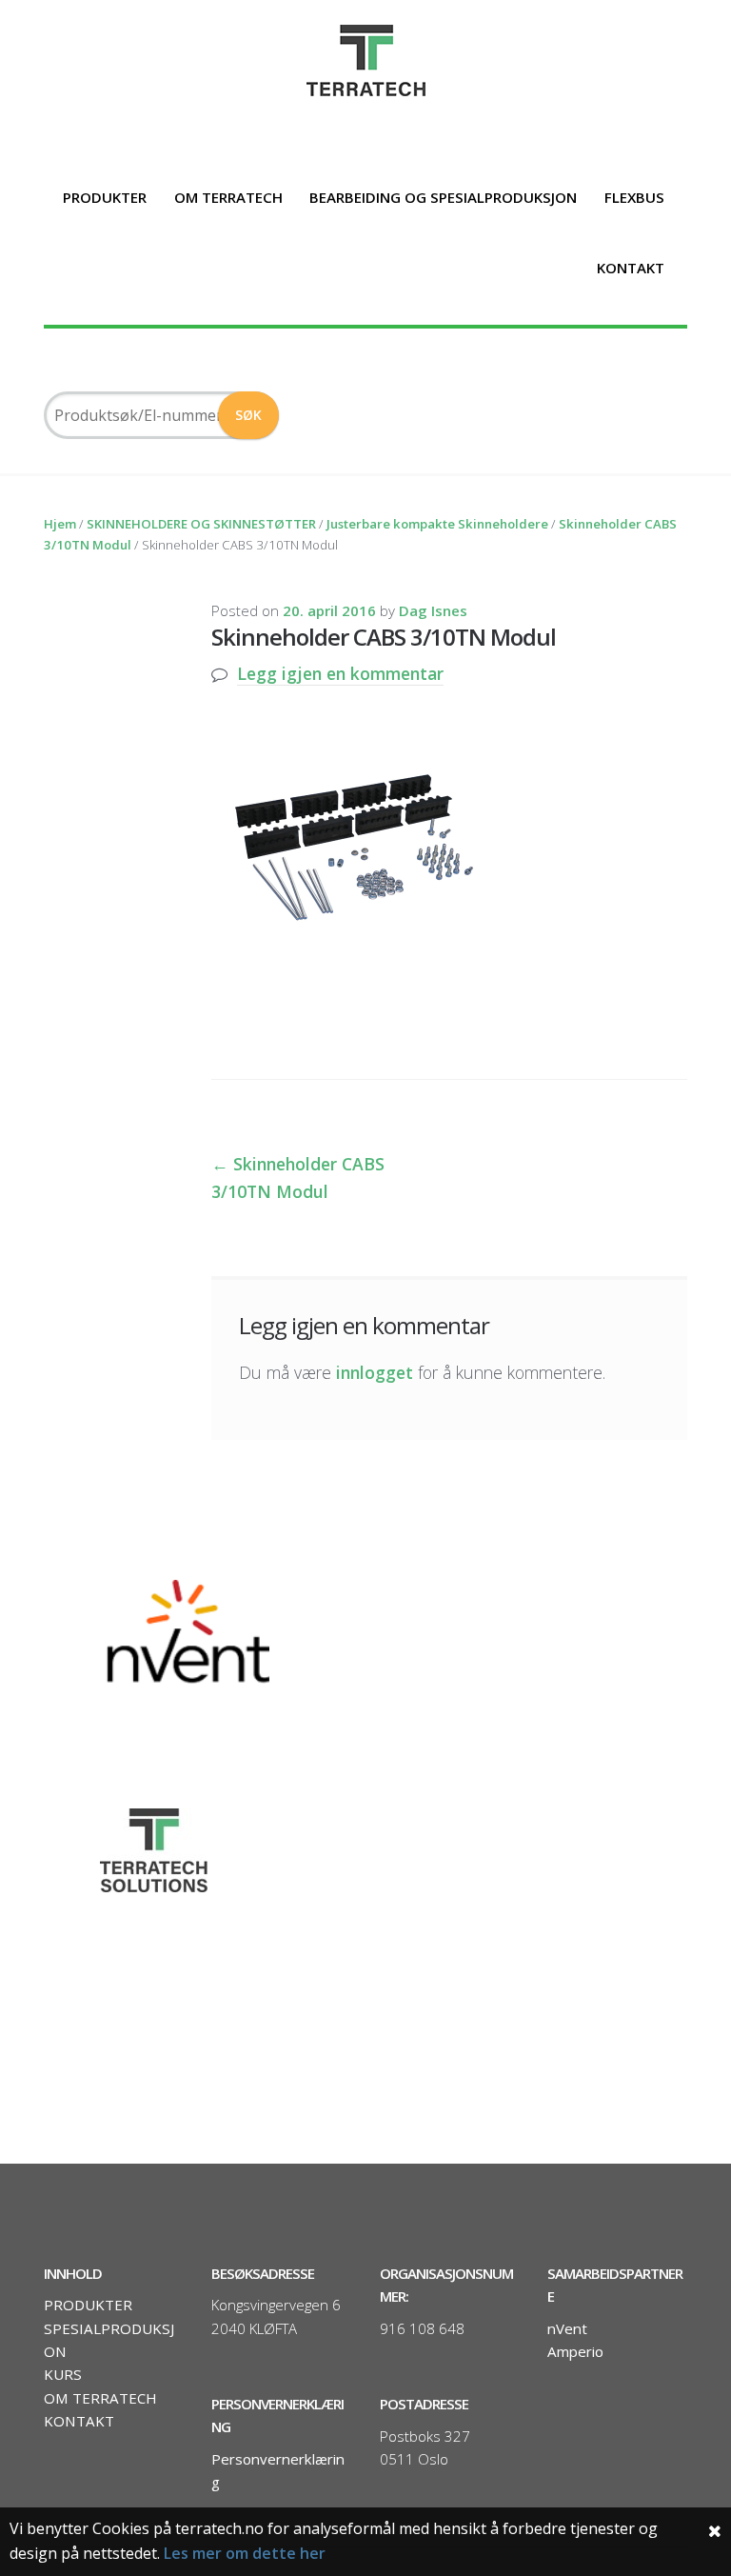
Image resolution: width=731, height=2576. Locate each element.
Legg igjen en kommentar (340, 673)
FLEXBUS (634, 197)
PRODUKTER (105, 197)
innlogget (375, 1372)
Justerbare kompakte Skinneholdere (437, 524)
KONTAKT (631, 268)
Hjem (60, 524)
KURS (63, 2374)
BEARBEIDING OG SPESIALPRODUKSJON (443, 197)
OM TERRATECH (228, 197)
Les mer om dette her (245, 2553)
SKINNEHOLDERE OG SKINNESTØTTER (201, 524)
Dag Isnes (433, 610)
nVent (567, 2328)
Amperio (575, 2351)
